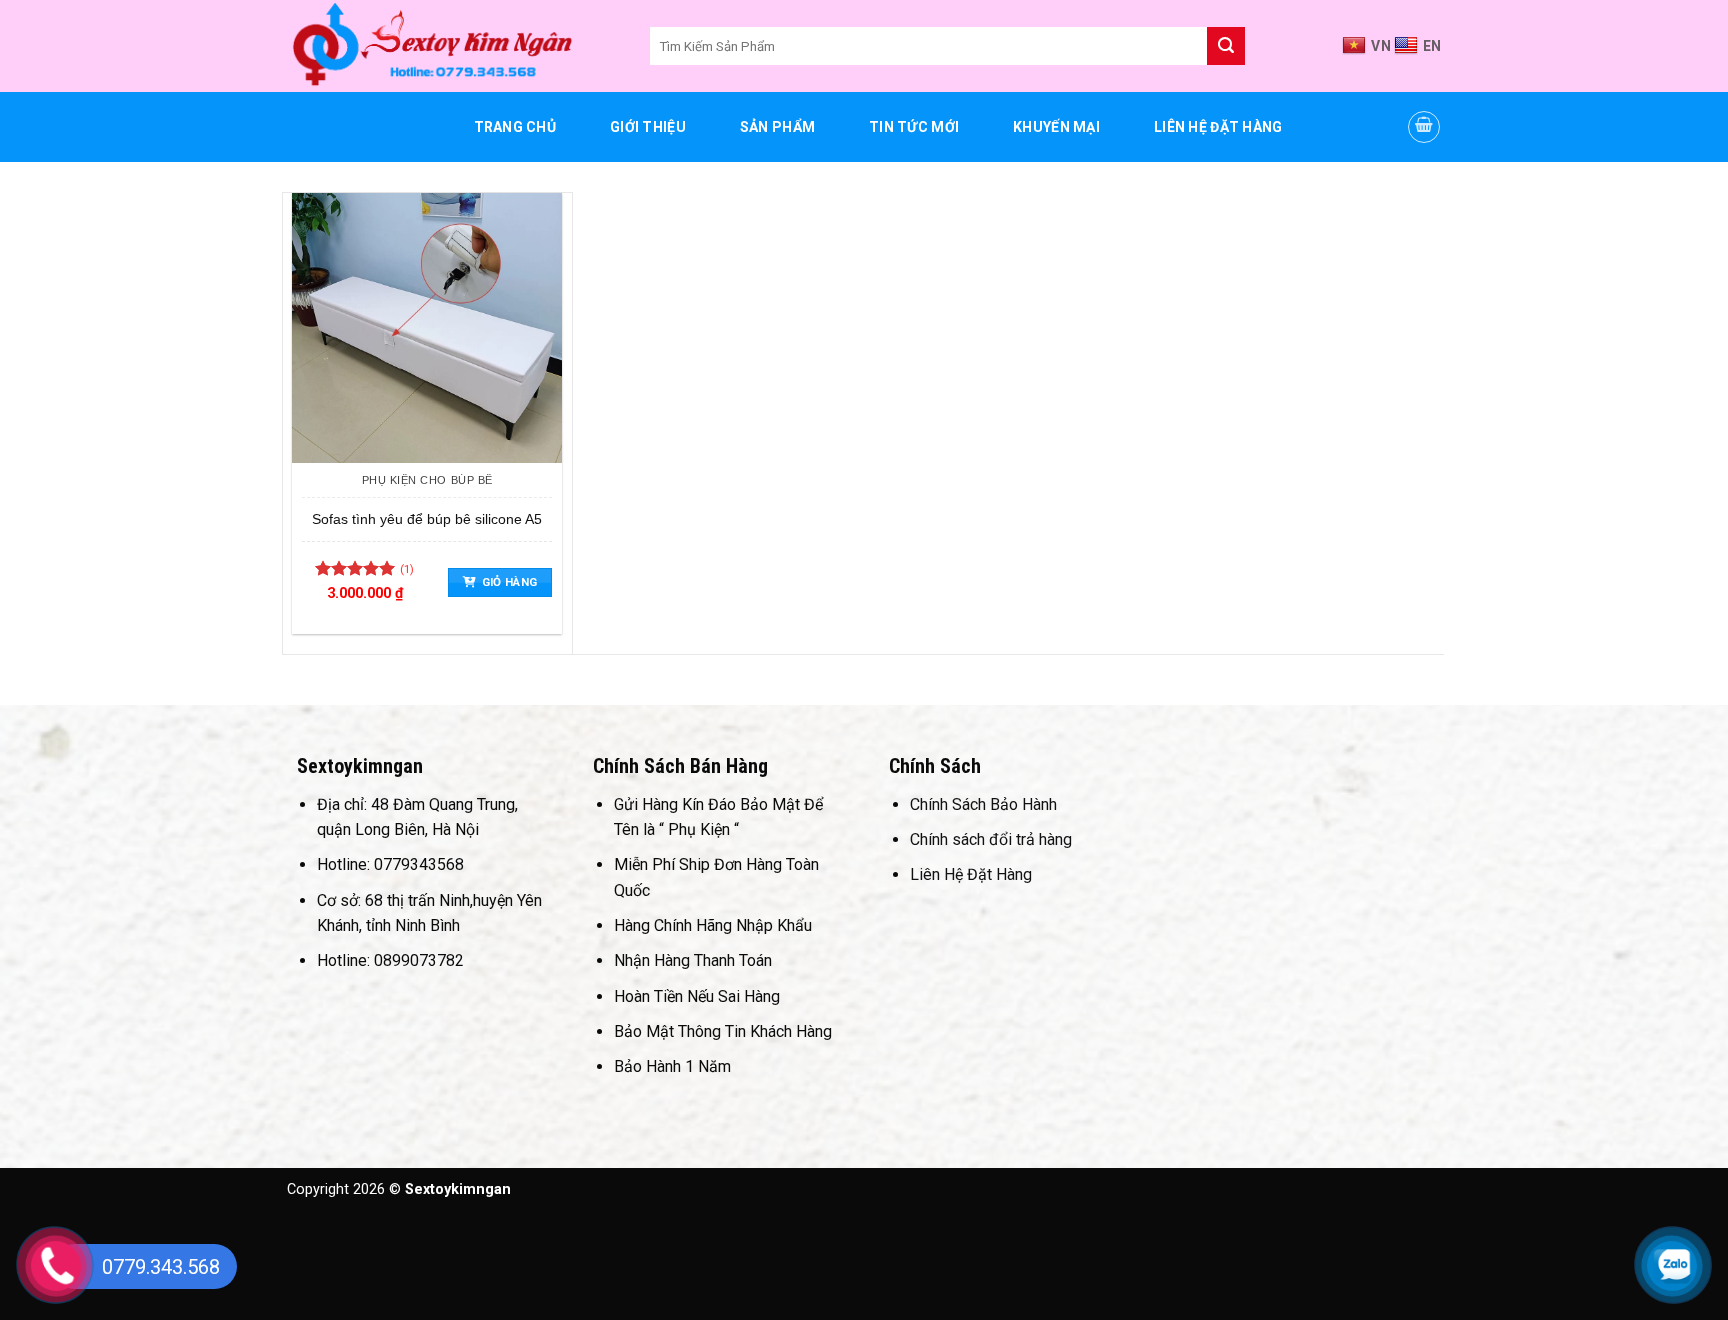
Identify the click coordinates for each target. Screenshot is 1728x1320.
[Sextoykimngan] (453, 46)
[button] (1424, 127)
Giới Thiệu (648, 127)
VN (1381, 46)
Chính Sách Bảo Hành (983, 804)
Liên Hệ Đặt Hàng (1218, 127)
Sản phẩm (777, 127)
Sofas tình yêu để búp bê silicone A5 (427, 519)
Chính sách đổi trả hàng (991, 839)
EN (1432, 46)
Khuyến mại (1056, 127)
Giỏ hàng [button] (510, 582)
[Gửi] (1226, 46)
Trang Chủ (515, 127)
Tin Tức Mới (914, 127)
